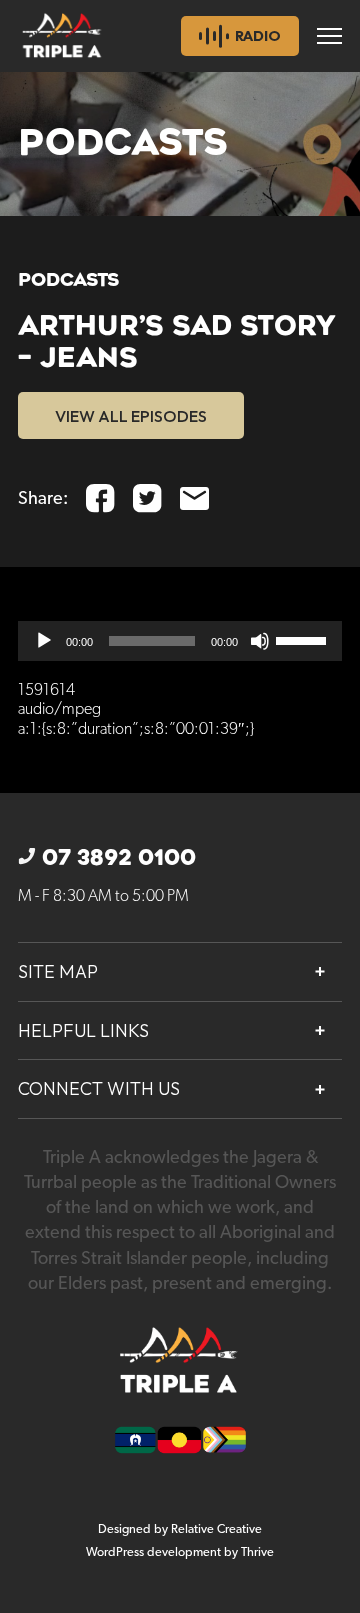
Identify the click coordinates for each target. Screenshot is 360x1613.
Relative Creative (216, 1529)
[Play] (44, 641)
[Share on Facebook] (100, 498)
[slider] (304, 639)
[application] (180, 641)
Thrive (257, 1552)
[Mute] (260, 641)
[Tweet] (147, 498)
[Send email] (194, 498)
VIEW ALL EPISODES (131, 416)
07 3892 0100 (119, 858)
